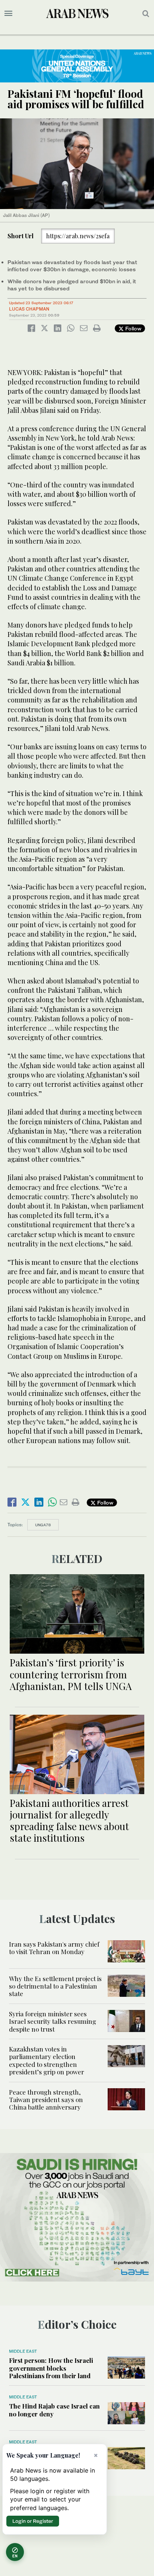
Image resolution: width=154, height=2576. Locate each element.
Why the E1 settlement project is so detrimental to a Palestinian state (55, 1986)
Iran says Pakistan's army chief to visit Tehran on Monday (54, 1948)
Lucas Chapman (29, 309)
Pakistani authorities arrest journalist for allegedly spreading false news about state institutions (69, 1821)
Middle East (23, 2351)
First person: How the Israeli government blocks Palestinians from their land (51, 2368)
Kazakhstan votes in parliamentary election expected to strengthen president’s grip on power (47, 2060)
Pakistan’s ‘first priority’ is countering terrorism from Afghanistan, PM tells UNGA (71, 1674)
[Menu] (8, 13)
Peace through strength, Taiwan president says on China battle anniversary (46, 2100)
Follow (133, 328)
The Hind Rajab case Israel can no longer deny (54, 2410)
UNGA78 (43, 1525)
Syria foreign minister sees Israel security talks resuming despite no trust (53, 2021)
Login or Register (33, 2521)
